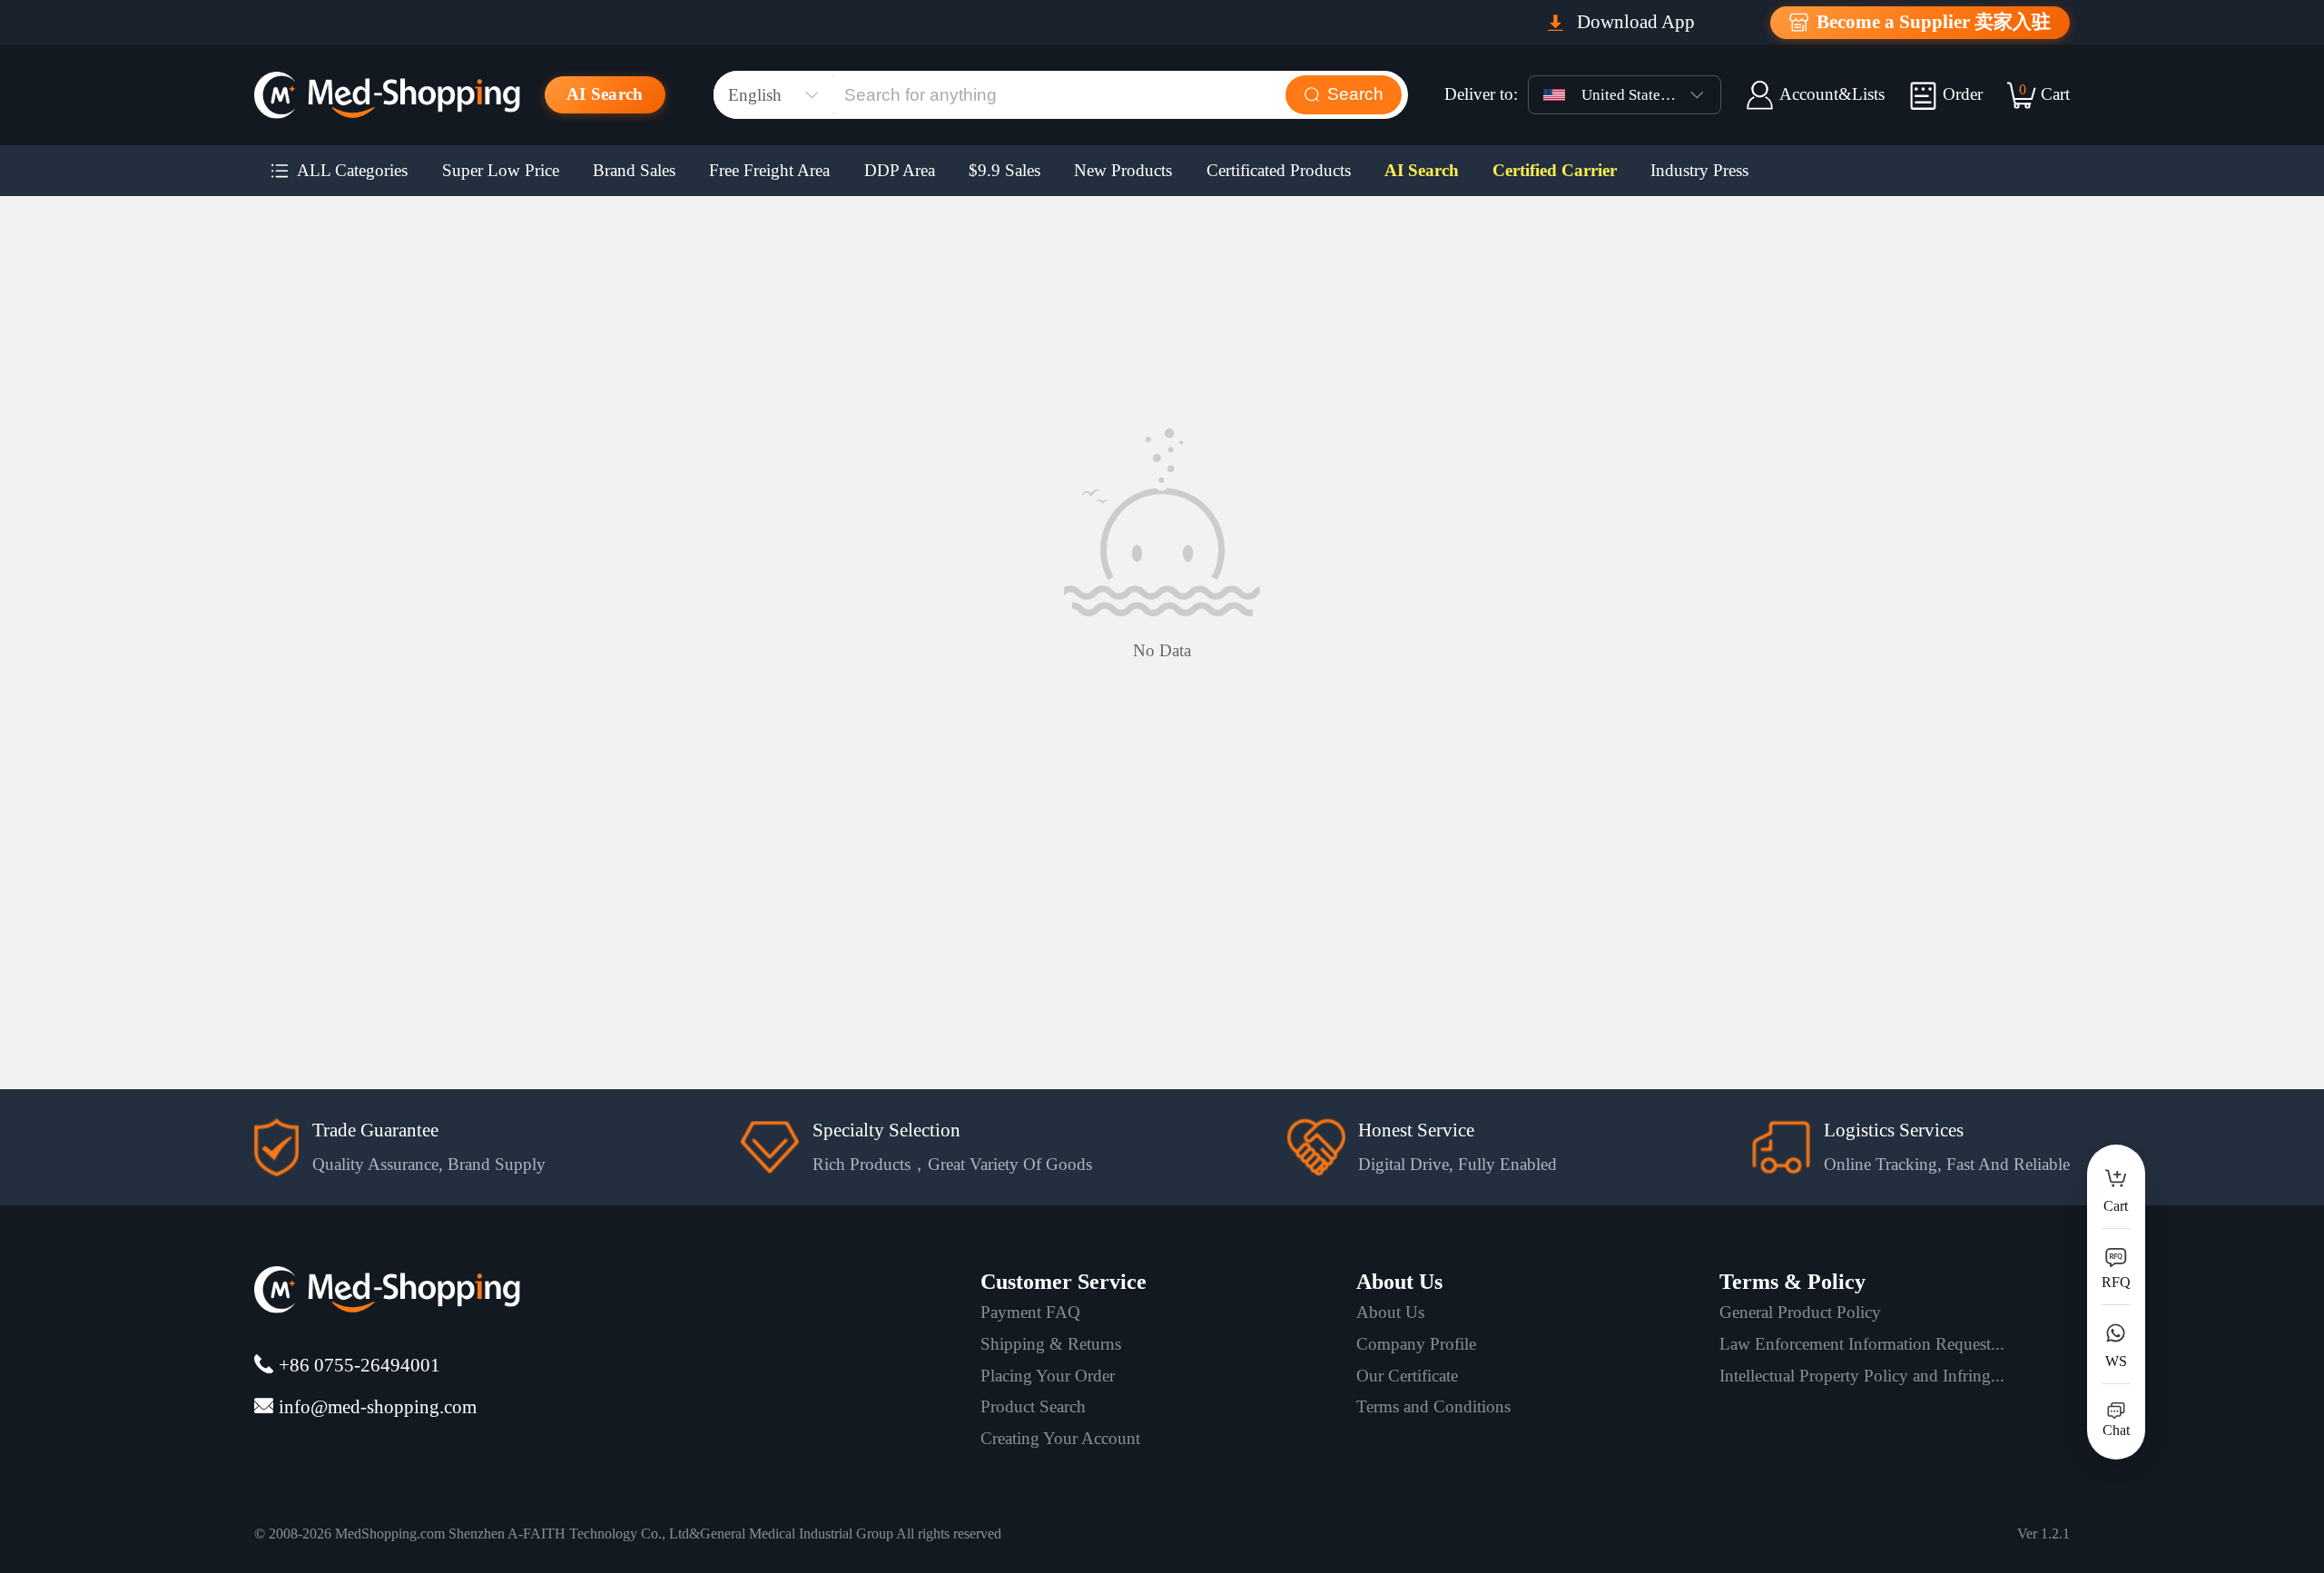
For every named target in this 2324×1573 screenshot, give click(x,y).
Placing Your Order (1048, 1376)
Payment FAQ (1030, 1312)
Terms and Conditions (1433, 1406)
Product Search (1033, 1406)
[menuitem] (340, 171)
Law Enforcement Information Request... (1862, 1344)
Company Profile (1416, 1344)
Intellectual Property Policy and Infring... (1862, 1376)
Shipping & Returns (1051, 1344)
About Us (1390, 1312)
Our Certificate (1407, 1376)
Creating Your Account (1060, 1438)
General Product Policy (1800, 1312)
